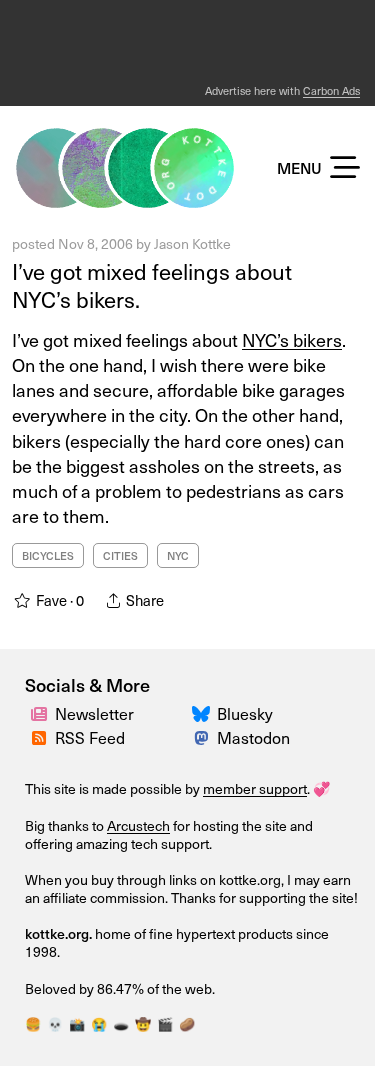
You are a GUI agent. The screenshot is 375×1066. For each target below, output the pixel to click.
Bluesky (245, 713)
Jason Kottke (192, 243)
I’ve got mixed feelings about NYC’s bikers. (152, 285)
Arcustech (138, 825)
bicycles (48, 555)
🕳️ (121, 1024)
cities (120, 555)
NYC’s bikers (292, 339)
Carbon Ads (331, 90)
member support (255, 788)
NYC (178, 555)
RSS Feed (90, 737)
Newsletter (94, 713)
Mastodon (253, 737)
